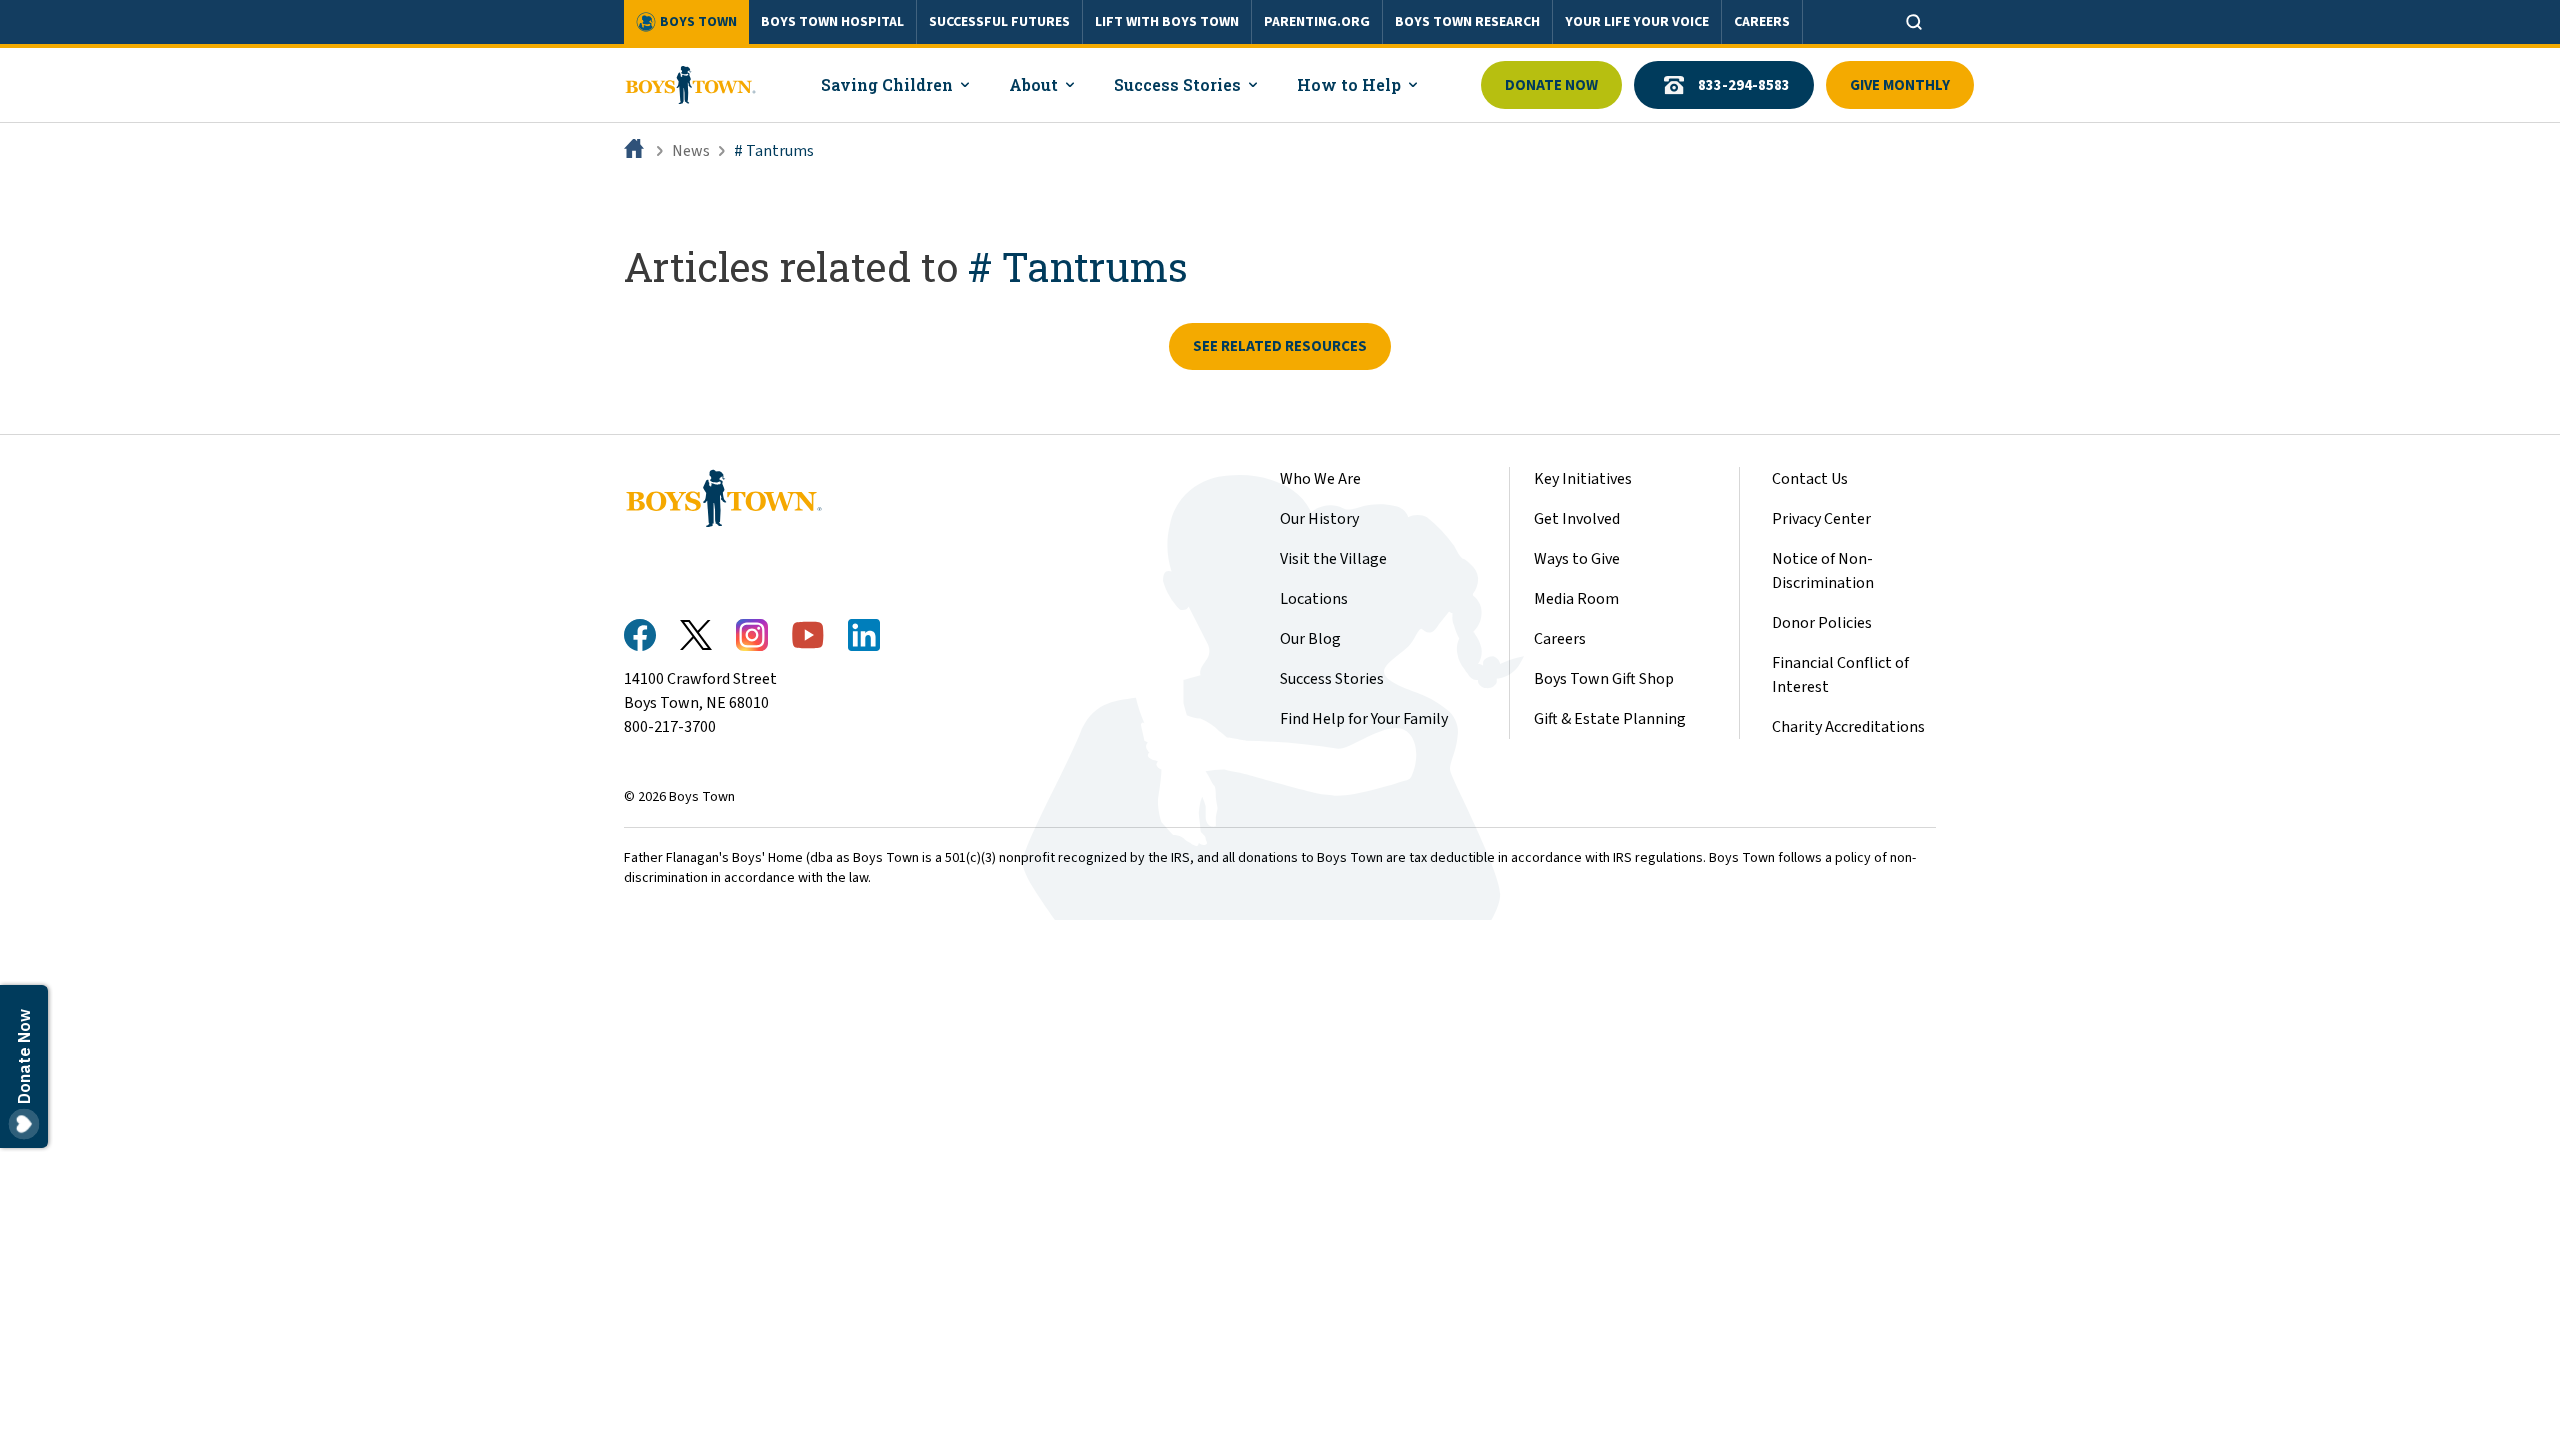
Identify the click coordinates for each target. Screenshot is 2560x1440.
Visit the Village (1333, 559)
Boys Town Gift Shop (1604, 679)
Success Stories (1332, 679)
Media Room (1576, 599)
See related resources (1280, 346)
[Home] (636, 151)
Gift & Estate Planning (1610, 719)
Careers (1560, 639)
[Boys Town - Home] (690, 85)
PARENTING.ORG (1317, 22)
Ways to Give (1577, 559)
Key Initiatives (1583, 479)
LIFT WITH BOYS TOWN (1167, 22)
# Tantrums (774, 151)
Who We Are (1320, 479)
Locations (1314, 599)
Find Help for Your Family (1364, 719)
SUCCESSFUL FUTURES (999, 22)
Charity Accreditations (1848, 727)
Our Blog (1310, 639)
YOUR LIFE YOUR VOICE (1637, 22)
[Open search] (1914, 22)
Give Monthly (1900, 85)
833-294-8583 (1744, 85)
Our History (1319, 519)
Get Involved (1577, 519)
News (691, 151)
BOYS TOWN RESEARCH (1467, 22)
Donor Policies (1822, 623)
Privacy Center (1821, 519)
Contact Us (1810, 479)
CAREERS (1762, 22)
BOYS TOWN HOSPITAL (832, 22)
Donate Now (1551, 85)
